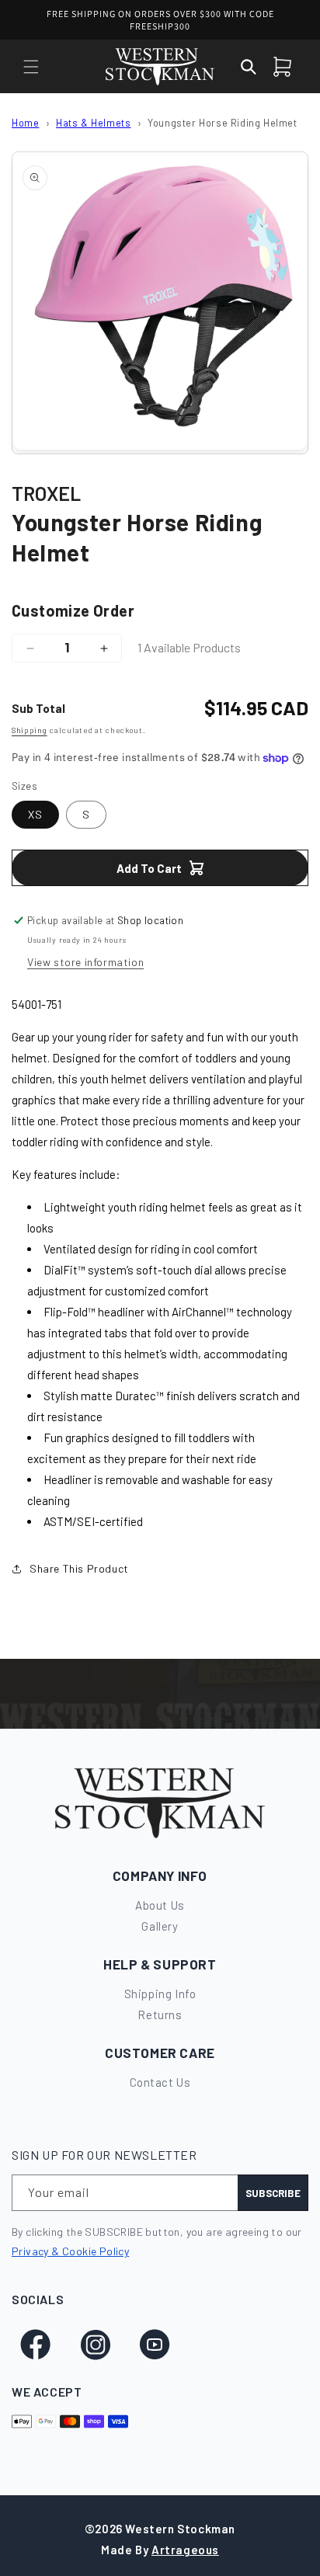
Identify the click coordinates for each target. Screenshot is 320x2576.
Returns (160, 2015)
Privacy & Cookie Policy (70, 2251)
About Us (160, 1905)
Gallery (160, 1926)
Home (25, 123)
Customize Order (73, 610)
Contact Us (160, 2082)
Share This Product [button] (79, 1568)
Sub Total (38, 708)
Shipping (30, 730)
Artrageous (185, 2550)
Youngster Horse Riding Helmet (222, 123)
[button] (31, 67)
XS (35, 814)
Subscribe (273, 2193)
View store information (85, 962)
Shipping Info (160, 1994)
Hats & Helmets (93, 123)
